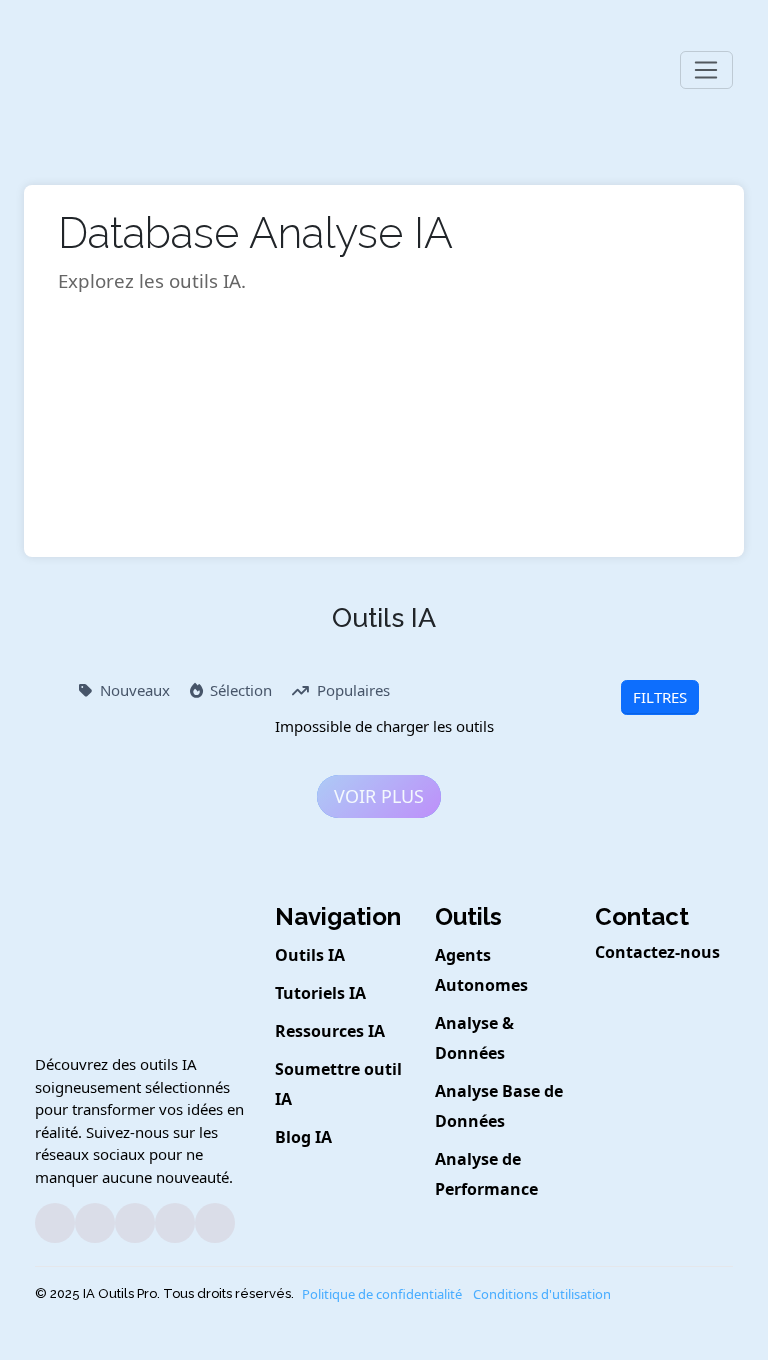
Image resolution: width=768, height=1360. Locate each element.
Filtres (660, 697)
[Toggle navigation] (706, 70)
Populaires (353, 690)
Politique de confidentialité (382, 1294)
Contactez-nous (657, 952)
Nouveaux (135, 690)
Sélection (241, 690)
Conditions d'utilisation (542, 1294)
